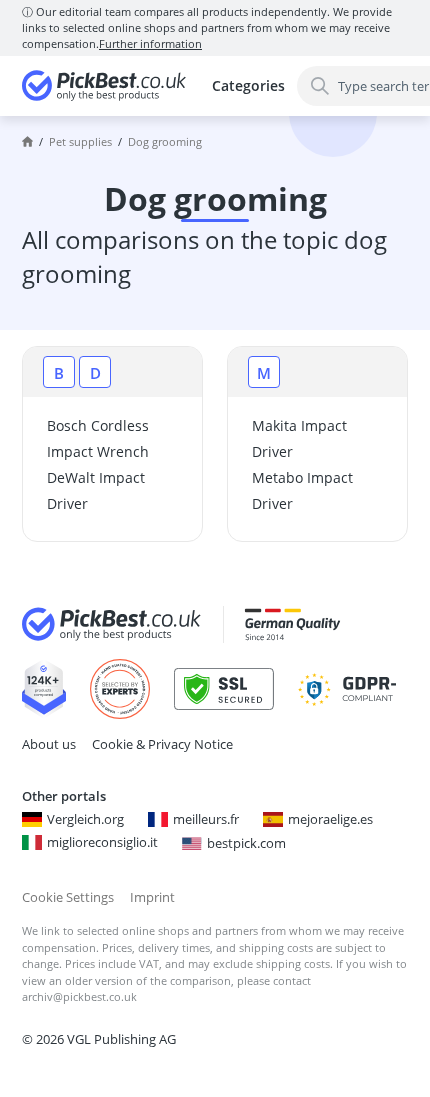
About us (49, 744)
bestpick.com (246, 843)
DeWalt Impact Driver (96, 490)
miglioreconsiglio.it (102, 842)
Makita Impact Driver (299, 438)
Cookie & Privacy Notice (162, 744)
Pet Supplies (80, 141)
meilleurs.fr (206, 819)
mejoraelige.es (330, 819)
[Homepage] (27, 142)
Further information (150, 43)
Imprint (152, 897)
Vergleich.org (85, 819)
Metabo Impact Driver (302, 490)
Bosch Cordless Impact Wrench (98, 438)
